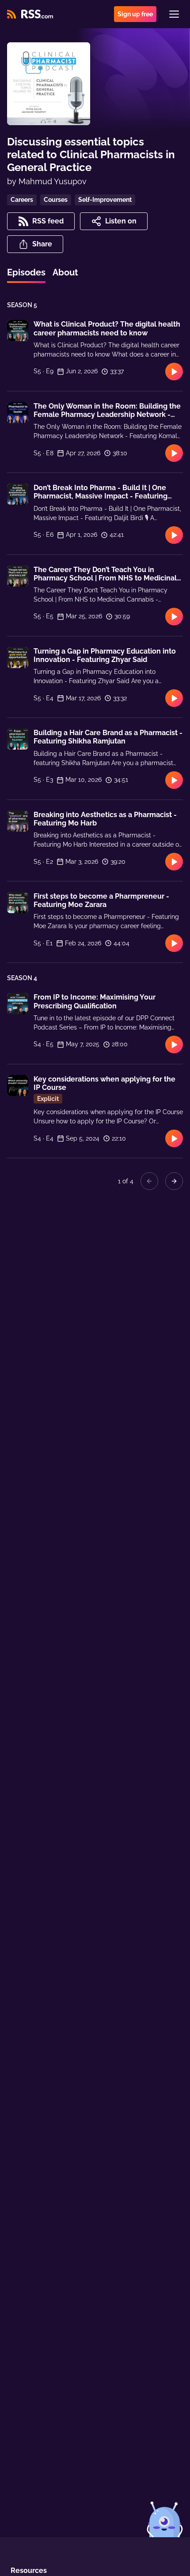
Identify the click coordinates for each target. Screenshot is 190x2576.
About (65, 272)
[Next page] (174, 1181)
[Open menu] (174, 14)
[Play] (174, 372)
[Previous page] (149, 1181)
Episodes (26, 272)
